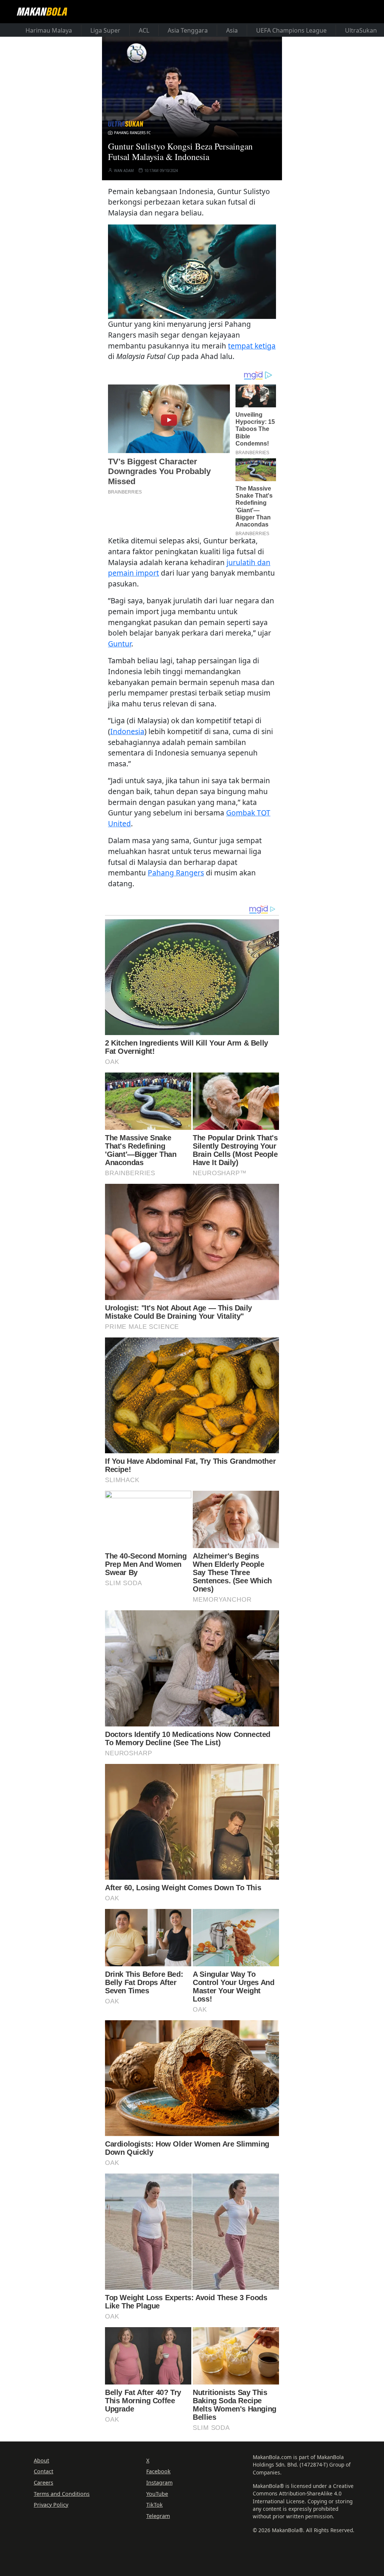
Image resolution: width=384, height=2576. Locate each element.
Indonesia (127, 731)
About (41, 2460)
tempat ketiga (252, 346)
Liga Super (105, 30)
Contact (43, 2471)
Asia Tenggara (188, 30)
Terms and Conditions (62, 2494)
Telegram (158, 2516)
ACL (144, 30)
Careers (43, 2483)
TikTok (154, 2505)
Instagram (159, 2483)
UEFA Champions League (291, 30)
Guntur (120, 644)
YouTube (157, 2494)
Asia (232, 30)
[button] (192, 272)
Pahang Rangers (176, 873)
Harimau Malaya (49, 30)
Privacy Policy (51, 2505)
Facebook (158, 2471)
